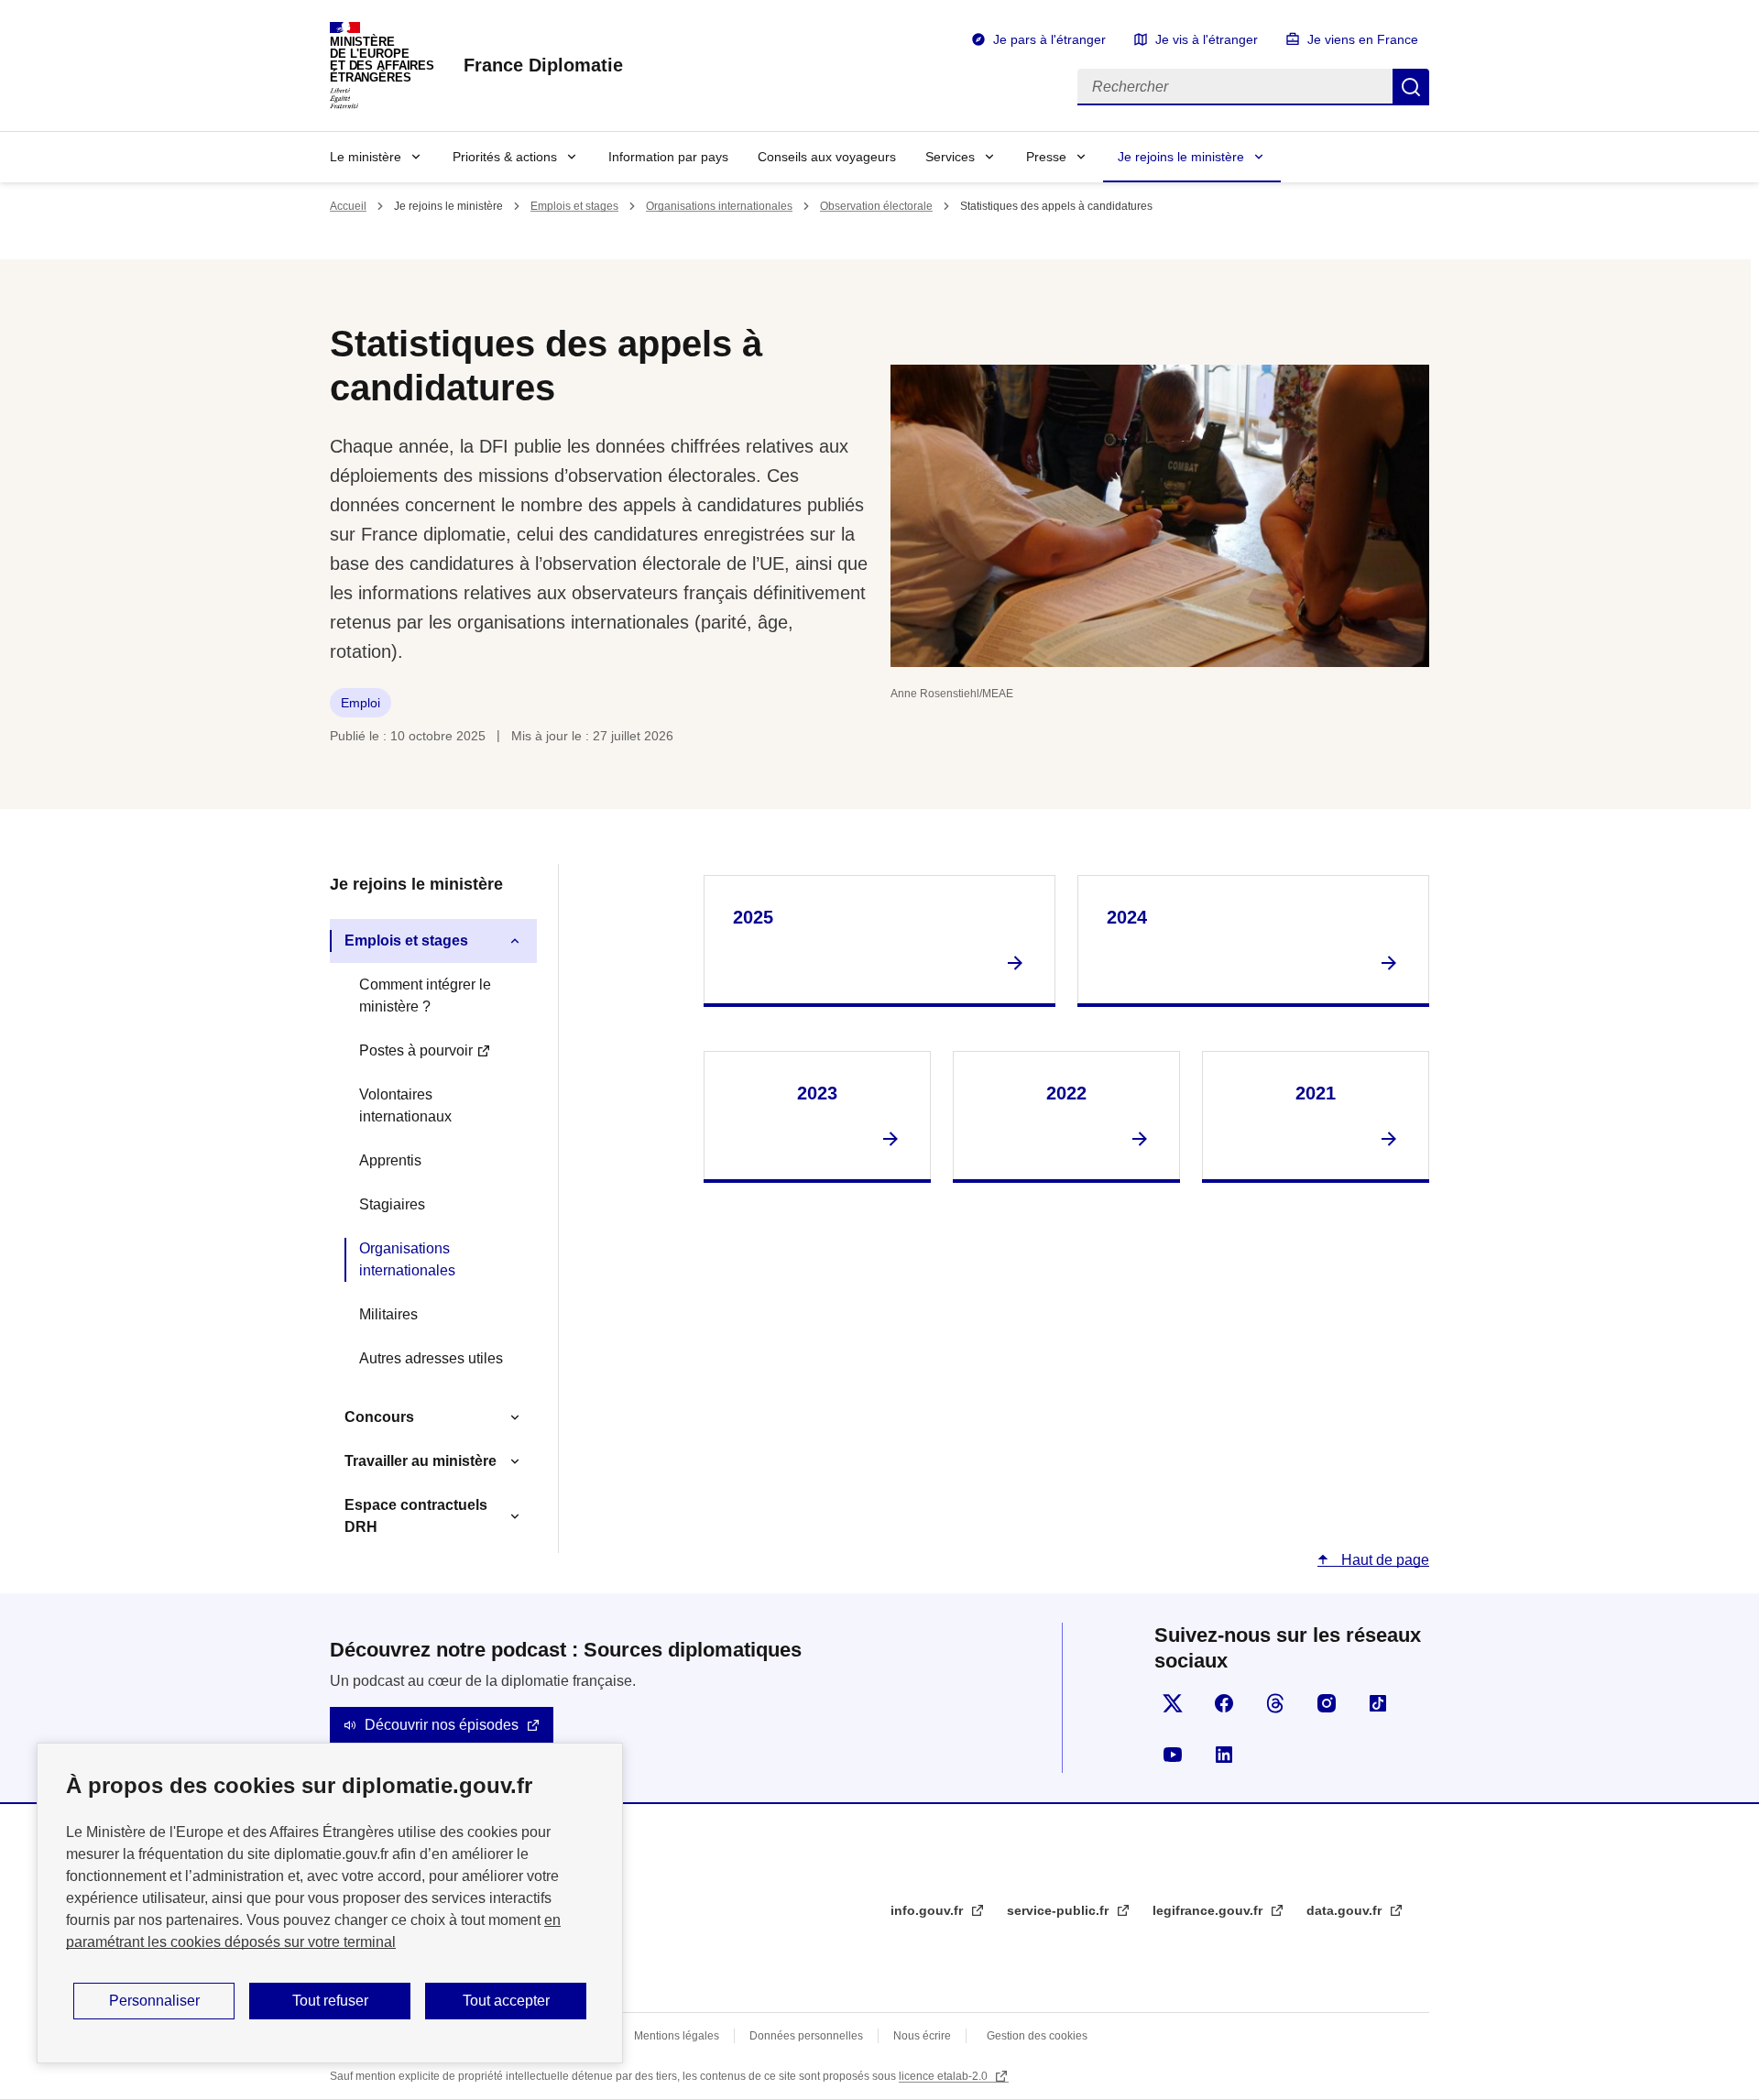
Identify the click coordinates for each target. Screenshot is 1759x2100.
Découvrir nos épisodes (442, 1725)
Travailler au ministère (421, 1461)
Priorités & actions (505, 157)
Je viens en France (1363, 39)
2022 (1066, 1093)
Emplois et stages (574, 206)
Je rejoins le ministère (1181, 157)
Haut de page (1383, 1560)
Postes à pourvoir (416, 1050)
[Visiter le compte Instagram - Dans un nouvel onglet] (1327, 1703)
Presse (1046, 157)
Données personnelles (806, 2036)
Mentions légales (677, 2036)
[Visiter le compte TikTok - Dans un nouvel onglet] (1378, 1703)
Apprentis (390, 1160)
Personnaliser (154, 2001)
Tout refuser (330, 2001)
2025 (753, 917)
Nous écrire (922, 2036)
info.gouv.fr (929, 1910)
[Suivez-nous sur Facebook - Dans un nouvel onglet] (1224, 1703)
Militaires (388, 1314)
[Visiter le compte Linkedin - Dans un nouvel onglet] (1224, 1755)
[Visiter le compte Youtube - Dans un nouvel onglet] (1173, 1755)
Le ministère (366, 157)
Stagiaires (392, 1204)
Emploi (361, 703)
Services (950, 157)
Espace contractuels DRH (416, 1516)
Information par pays (668, 157)
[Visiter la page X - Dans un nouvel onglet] (1173, 1703)
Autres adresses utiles (431, 1358)
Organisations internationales (719, 206)
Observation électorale (876, 206)
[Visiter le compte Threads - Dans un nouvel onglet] (1275, 1703)
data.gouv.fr (1346, 1910)
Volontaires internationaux (405, 1105)
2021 (1316, 1093)
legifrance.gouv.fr (1209, 1910)
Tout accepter (506, 2001)
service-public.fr (1060, 1910)
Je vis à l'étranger (1207, 39)
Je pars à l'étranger (1049, 39)
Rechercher (1411, 87)
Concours (379, 1417)
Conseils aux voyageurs (827, 157)
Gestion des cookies (1037, 2036)
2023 (817, 1093)
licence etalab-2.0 (945, 2076)
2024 (1127, 917)
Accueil (348, 206)
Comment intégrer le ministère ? (425, 995)
